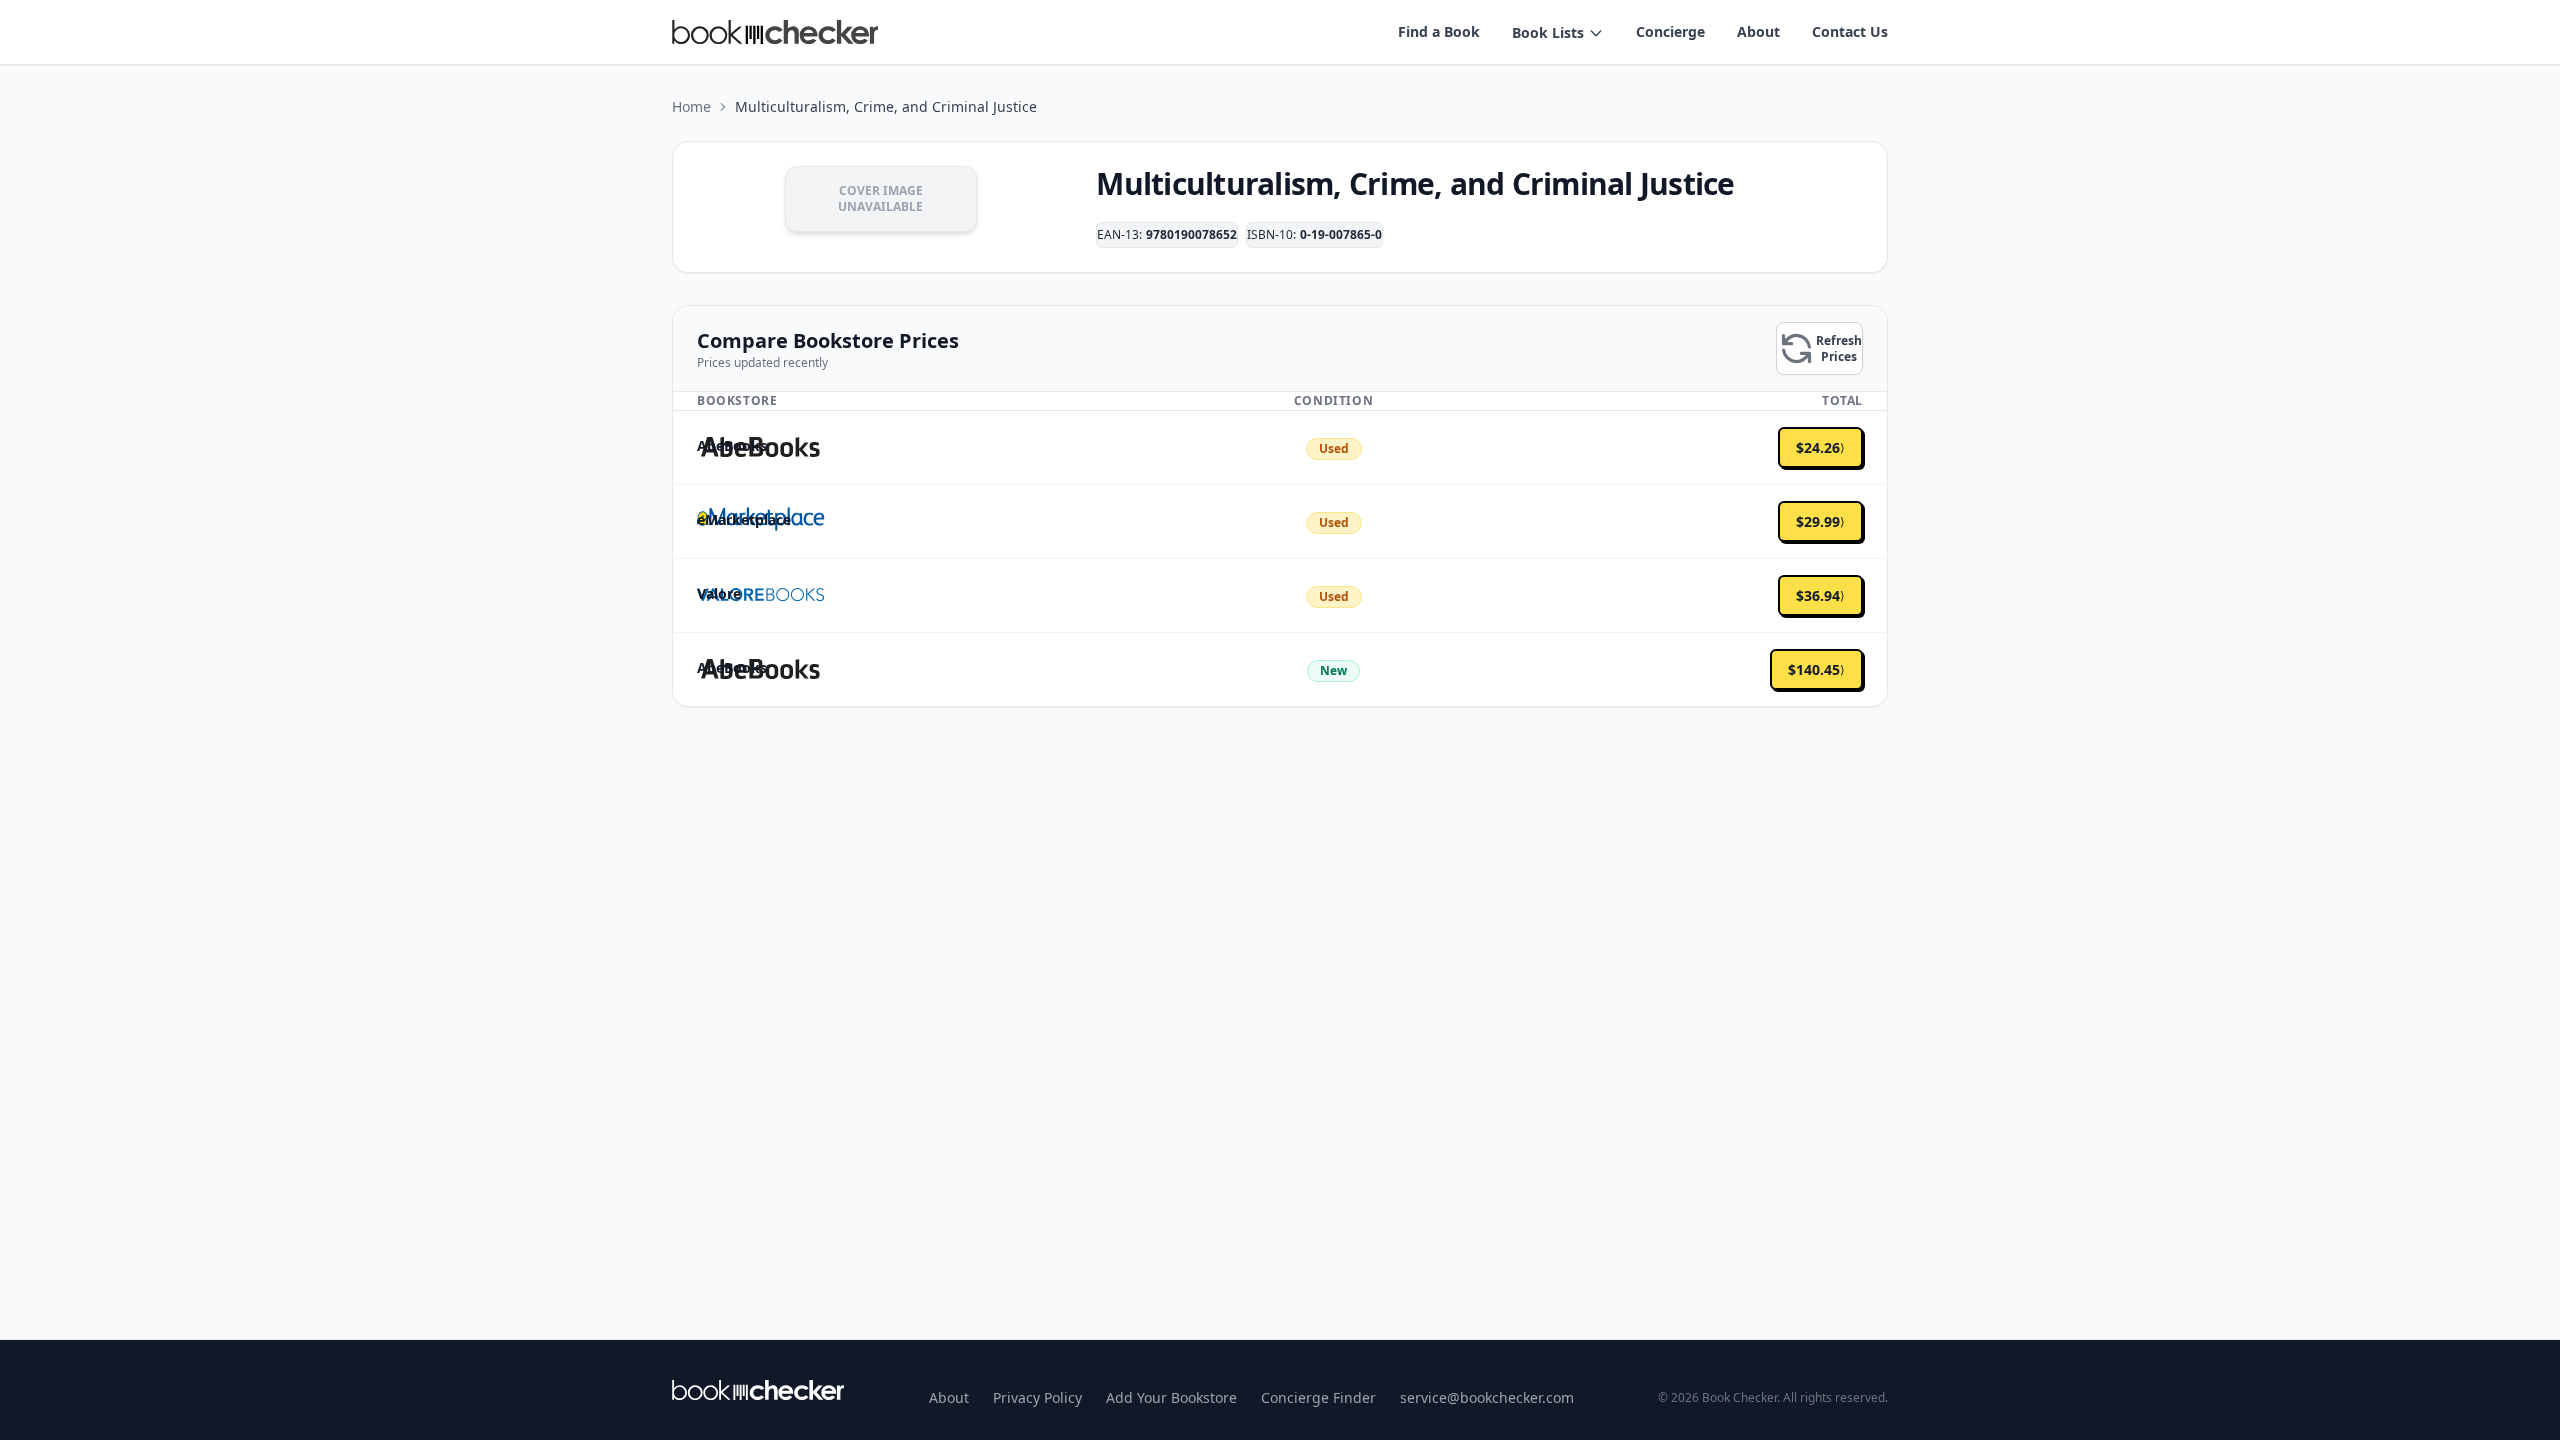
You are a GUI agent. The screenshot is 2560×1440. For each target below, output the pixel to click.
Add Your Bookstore (1171, 1397)
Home (691, 106)
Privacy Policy (1037, 1397)
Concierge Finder (1318, 1397)
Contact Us (1850, 31)
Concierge (1670, 31)
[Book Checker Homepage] (775, 32)
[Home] (758, 1390)
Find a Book (1439, 31)
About (1758, 31)
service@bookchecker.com (1487, 1397)
